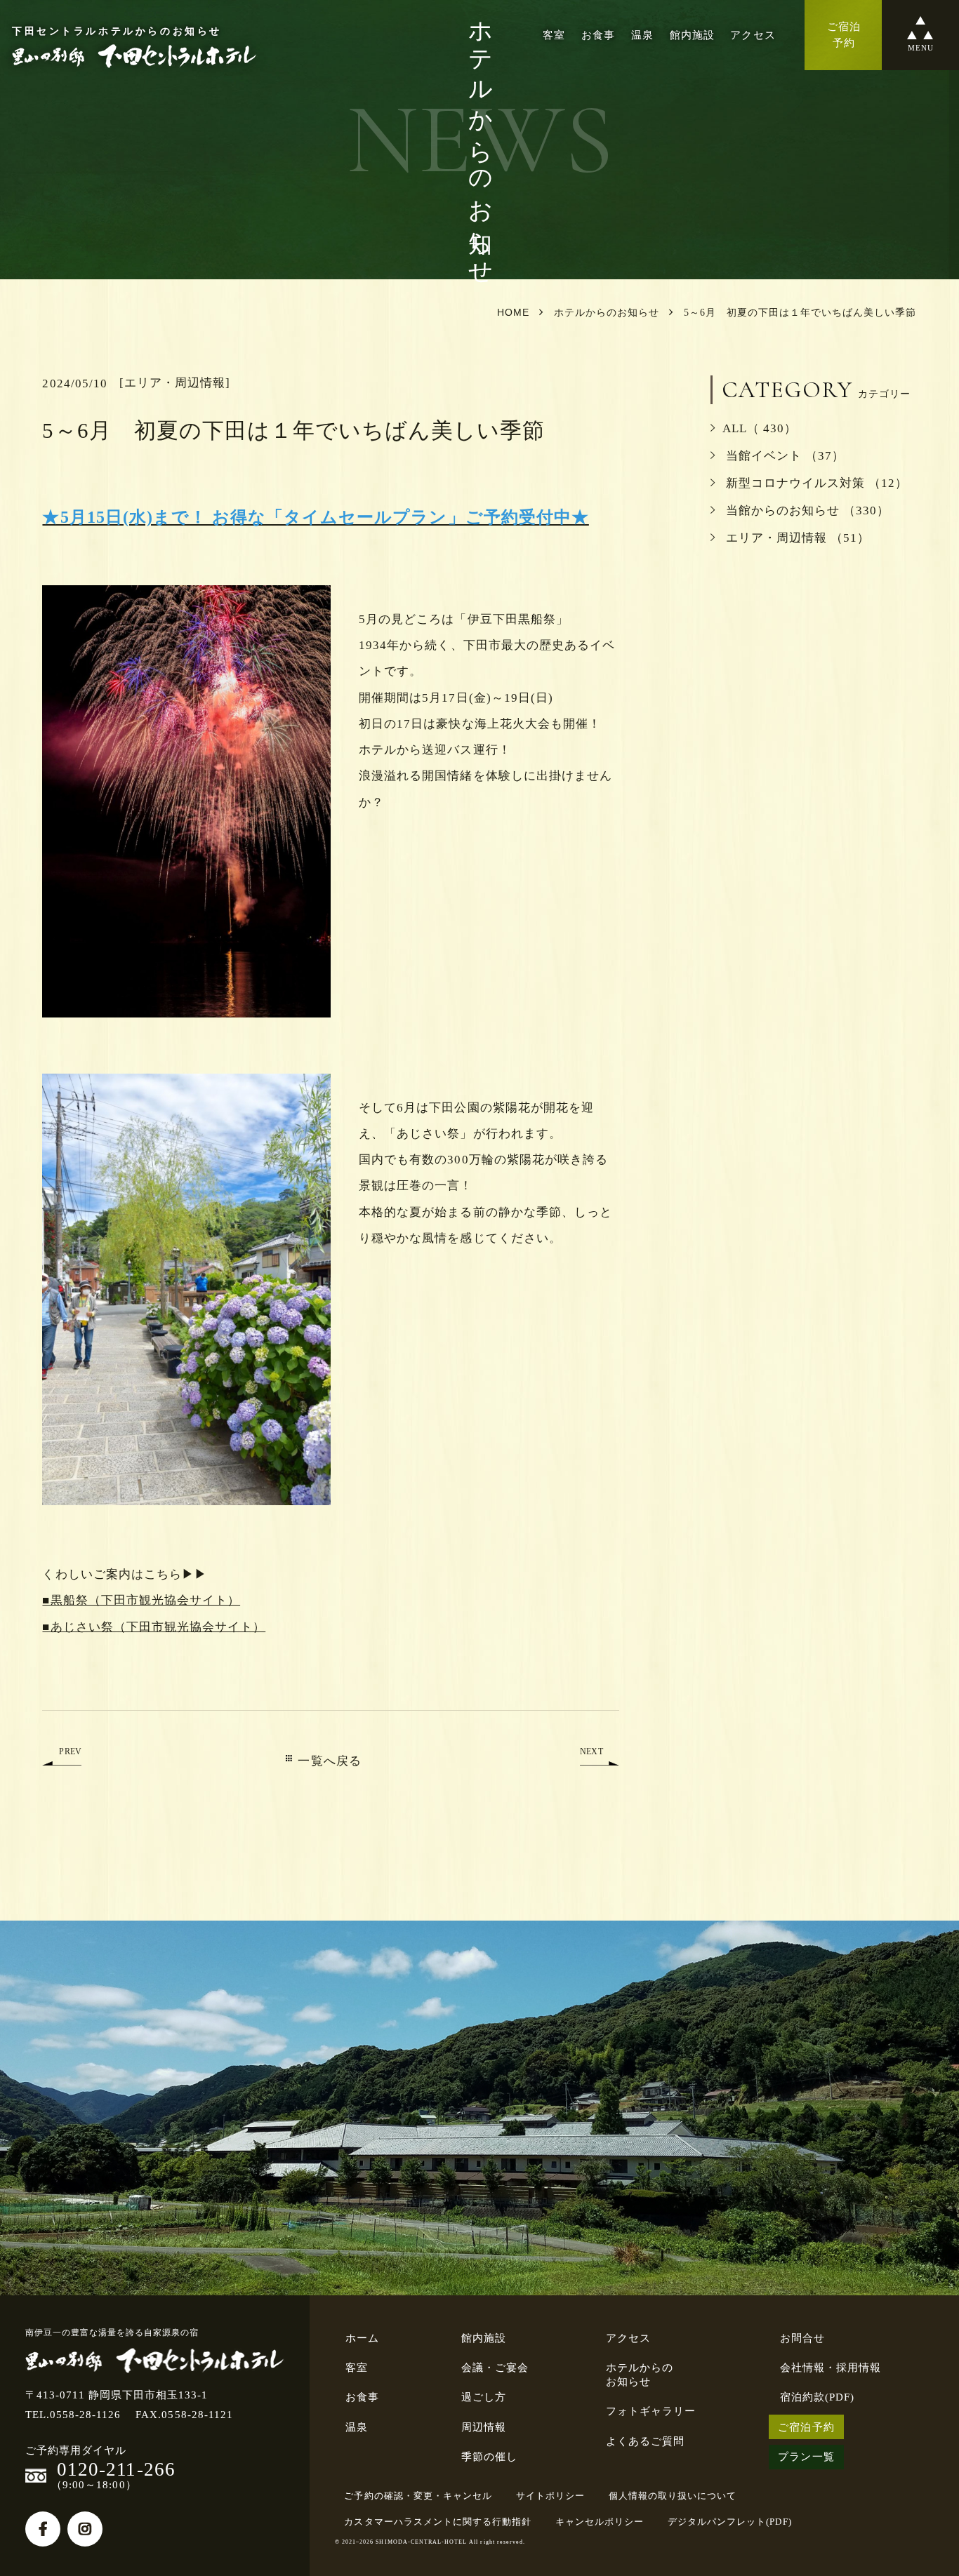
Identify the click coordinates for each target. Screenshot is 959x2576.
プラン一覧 (806, 2456)
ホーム (362, 2338)
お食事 (598, 35)
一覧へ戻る (329, 1761)
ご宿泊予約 (806, 2427)
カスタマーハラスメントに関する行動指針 (438, 2522)
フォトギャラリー (651, 2411)
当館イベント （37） (783, 456)
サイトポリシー (550, 2496)
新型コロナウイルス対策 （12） (815, 483)
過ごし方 (484, 2397)
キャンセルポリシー (600, 2522)
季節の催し (489, 2456)
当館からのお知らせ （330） (806, 510)
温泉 (642, 35)
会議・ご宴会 (495, 2367)
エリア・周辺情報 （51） (796, 538)
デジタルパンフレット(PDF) (730, 2522)
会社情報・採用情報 (831, 2367)
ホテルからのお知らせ (640, 2374)
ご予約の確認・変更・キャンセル (418, 2496)
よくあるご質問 (645, 2441)
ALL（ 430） (760, 428)
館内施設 (692, 35)
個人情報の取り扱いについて (673, 2496)
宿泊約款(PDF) (817, 2397)
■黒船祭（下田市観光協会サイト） (141, 1600)
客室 (554, 35)
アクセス (753, 35)
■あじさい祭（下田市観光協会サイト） (154, 1627)
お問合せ (802, 2338)
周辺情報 (484, 2427)
